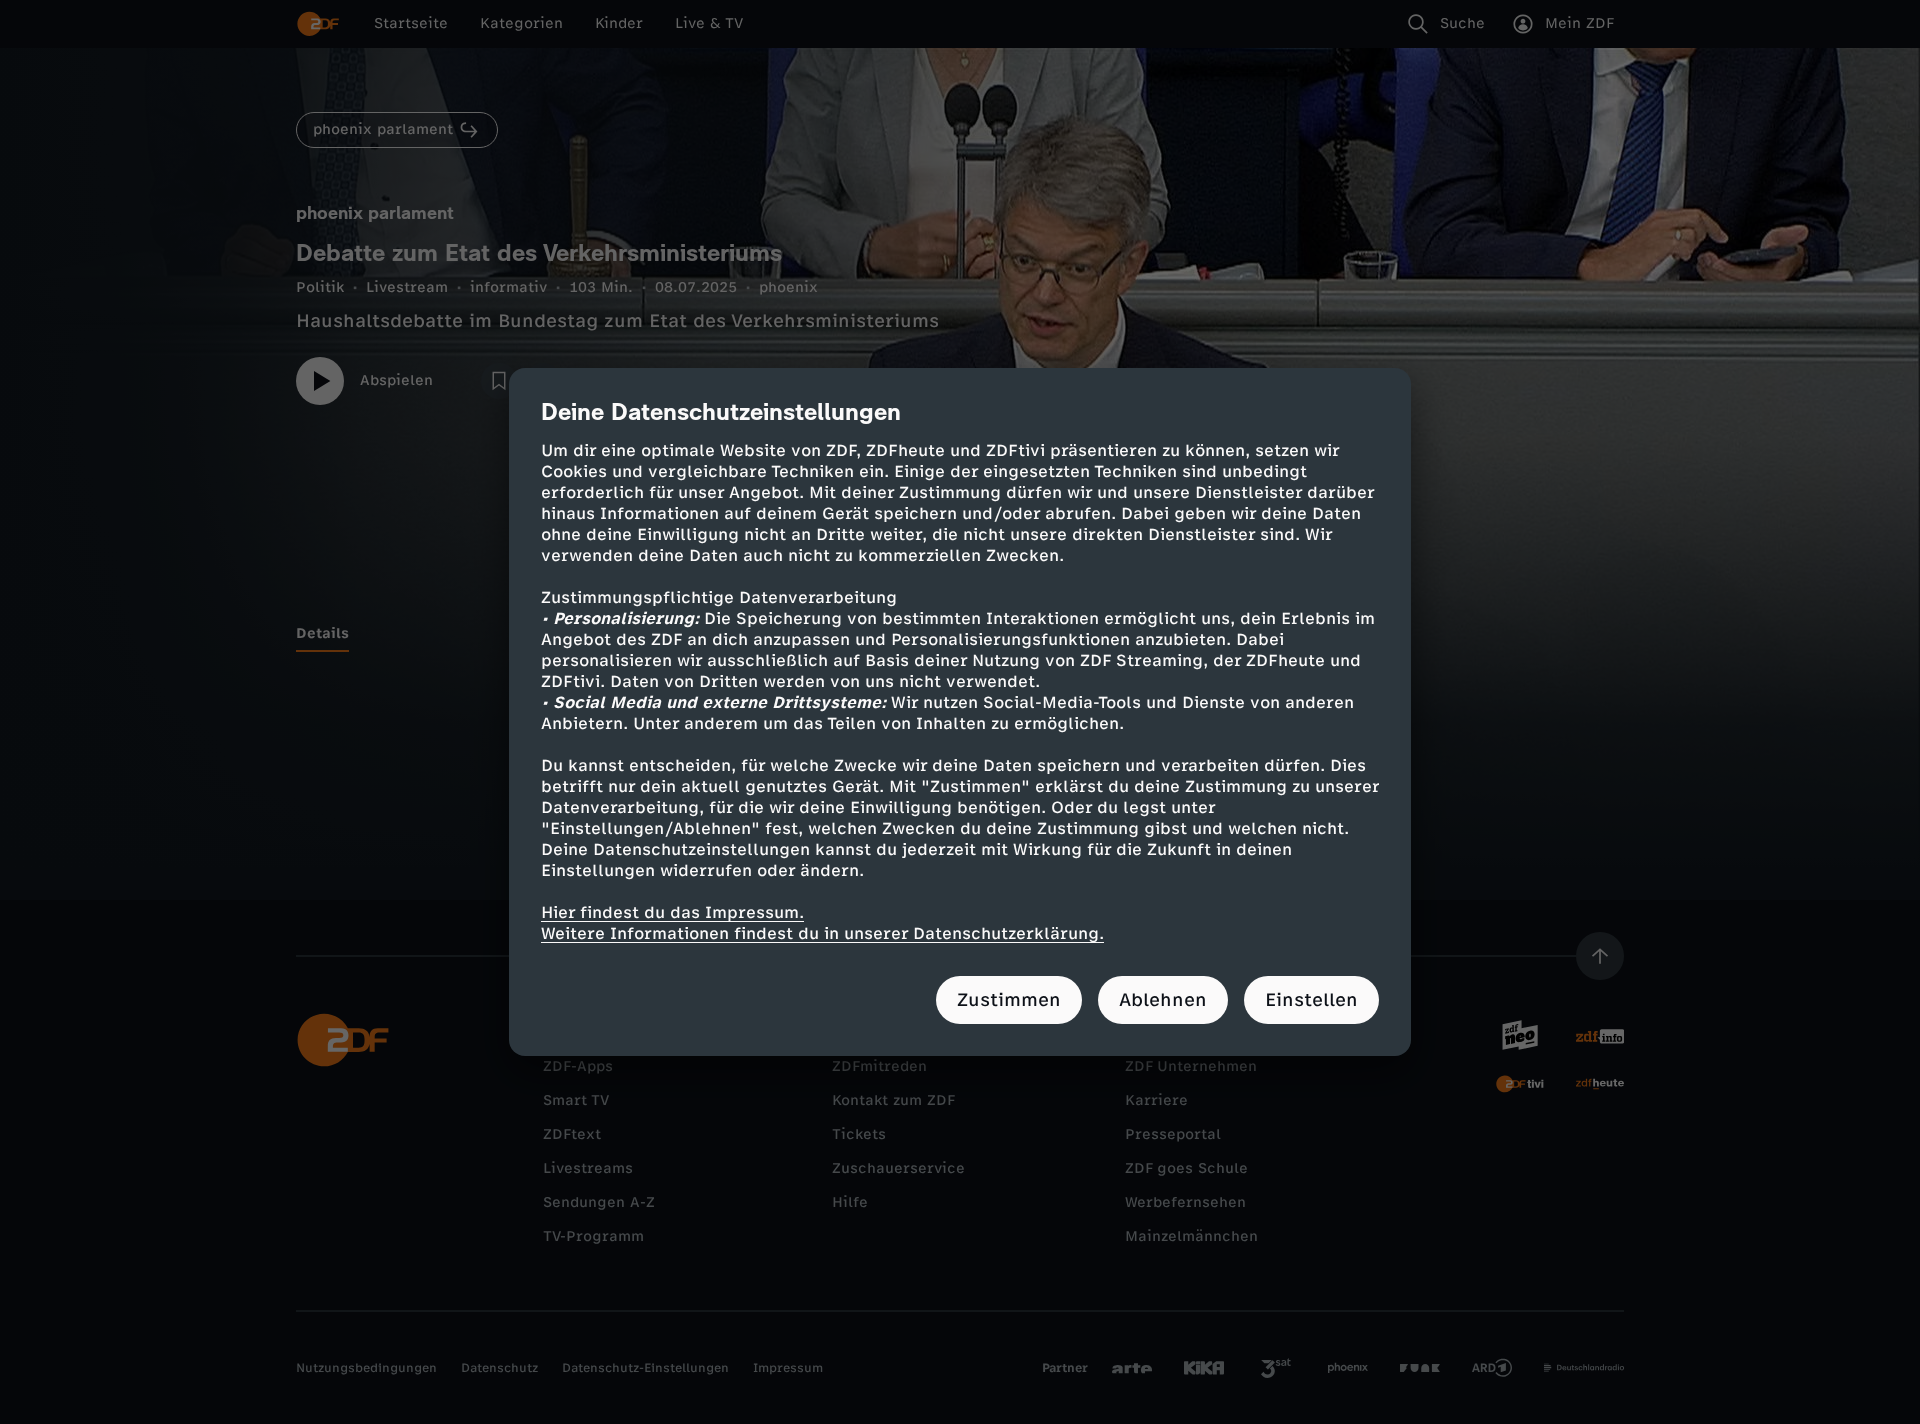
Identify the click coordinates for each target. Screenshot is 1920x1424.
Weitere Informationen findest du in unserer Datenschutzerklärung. (822, 933)
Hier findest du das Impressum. (672, 912)
